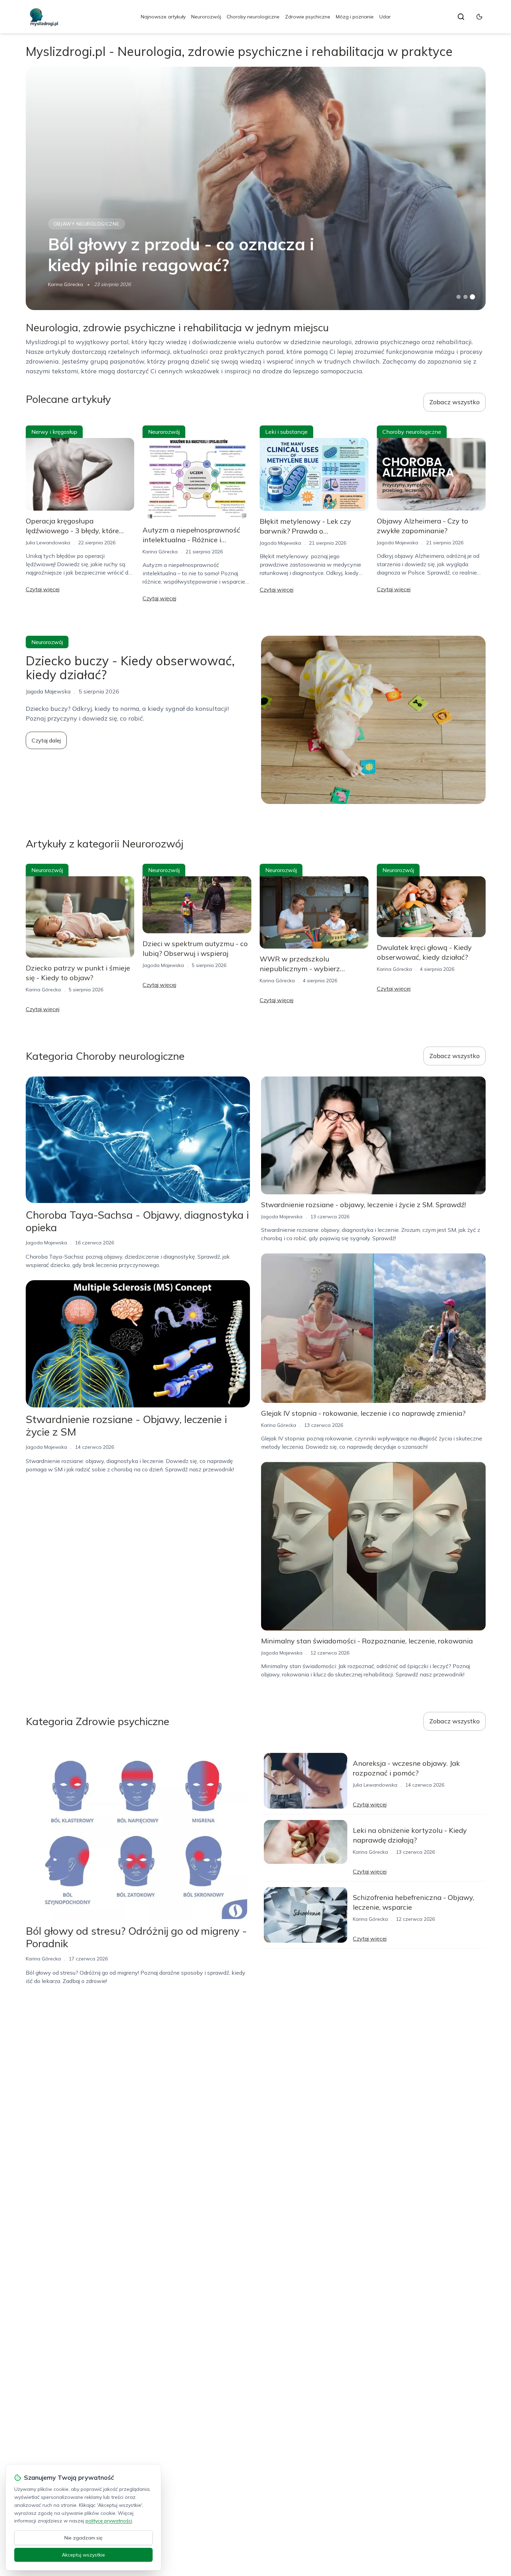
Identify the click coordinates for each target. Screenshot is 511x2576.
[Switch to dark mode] (479, 17)
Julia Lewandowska (48, 543)
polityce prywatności (109, 2521)
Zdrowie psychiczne (308, 17)
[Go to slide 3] (472, 297)
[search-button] (461, 17)
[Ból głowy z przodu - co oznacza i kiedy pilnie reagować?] (256, 188)
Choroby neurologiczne (253, 17)
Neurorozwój (206, 17)
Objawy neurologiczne (87, 224)
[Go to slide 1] (459, 297)
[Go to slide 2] (465, 297)
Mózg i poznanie (355, 17)
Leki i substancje (286, 432)
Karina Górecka (66, 284)
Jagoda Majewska (280, 543)
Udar (385, 17)
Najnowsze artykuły (163, 17)
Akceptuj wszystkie (83, 2555)
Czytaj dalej (46, 740)
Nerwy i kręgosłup (54, 432)
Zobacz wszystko (455, 402)
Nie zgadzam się (83, 2538)
